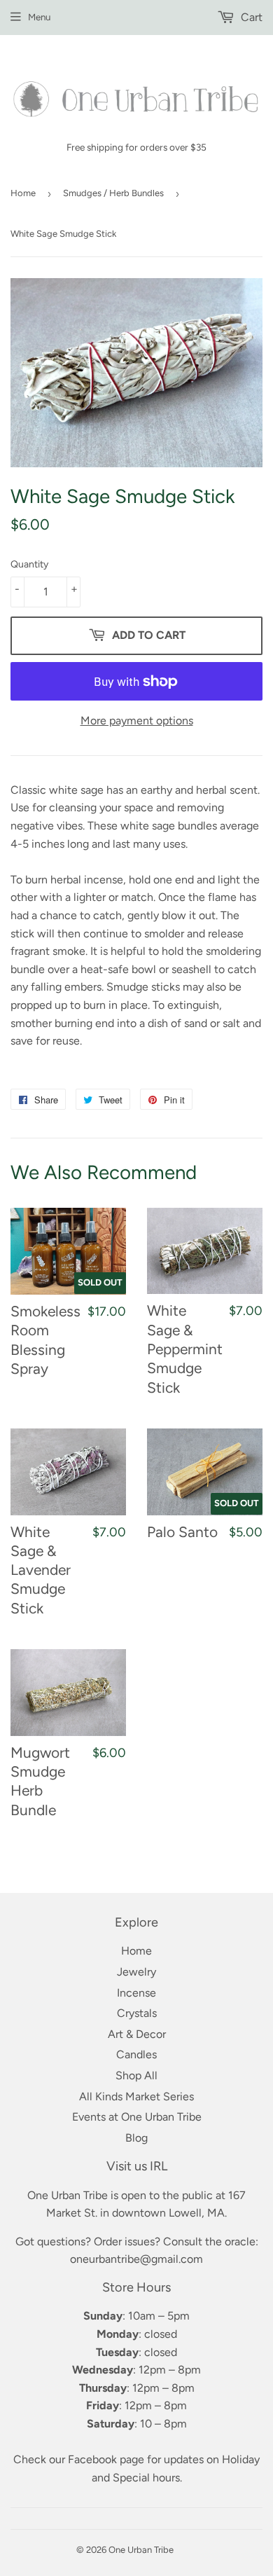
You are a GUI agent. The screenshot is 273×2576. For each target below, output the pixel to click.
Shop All (136, 2075)
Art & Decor (137, 2034)
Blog (136, 2138)
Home (23, 193)
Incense (136, 1993)
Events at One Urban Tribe (137, 2117)
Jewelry (136, 1972)
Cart (250, 17)
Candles (136, 2054)
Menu (39, 17)
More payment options (137, 721)
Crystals (137, 2013)
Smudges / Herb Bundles (113, 193)
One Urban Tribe (141, 2550)
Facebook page (106, 2459)
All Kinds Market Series (136, 2096)
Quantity (29, 564)
